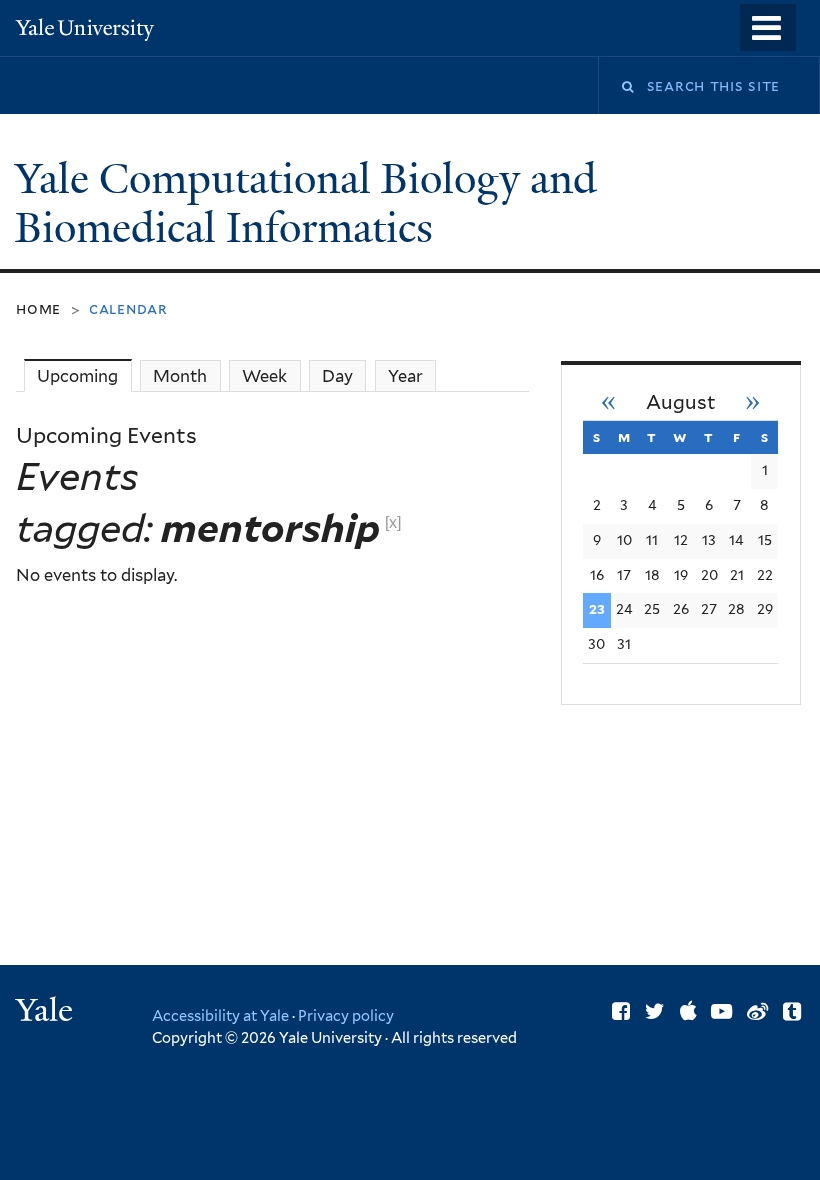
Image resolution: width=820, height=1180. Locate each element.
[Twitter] (655, 1011)
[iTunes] (688, 1011)
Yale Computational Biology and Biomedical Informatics (306, 203)
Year (405, 376)
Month (180, 376)
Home (38, 308)
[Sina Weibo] (757, 1011)
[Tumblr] (792, 1011)
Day (337, 376)
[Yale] (47, 1012)
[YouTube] (721, 1011)
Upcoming (84, 376)
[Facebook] (621, 1011)
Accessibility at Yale (220, 1015)
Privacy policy (346, 1015)
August (681, 402)
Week (264, 376)
